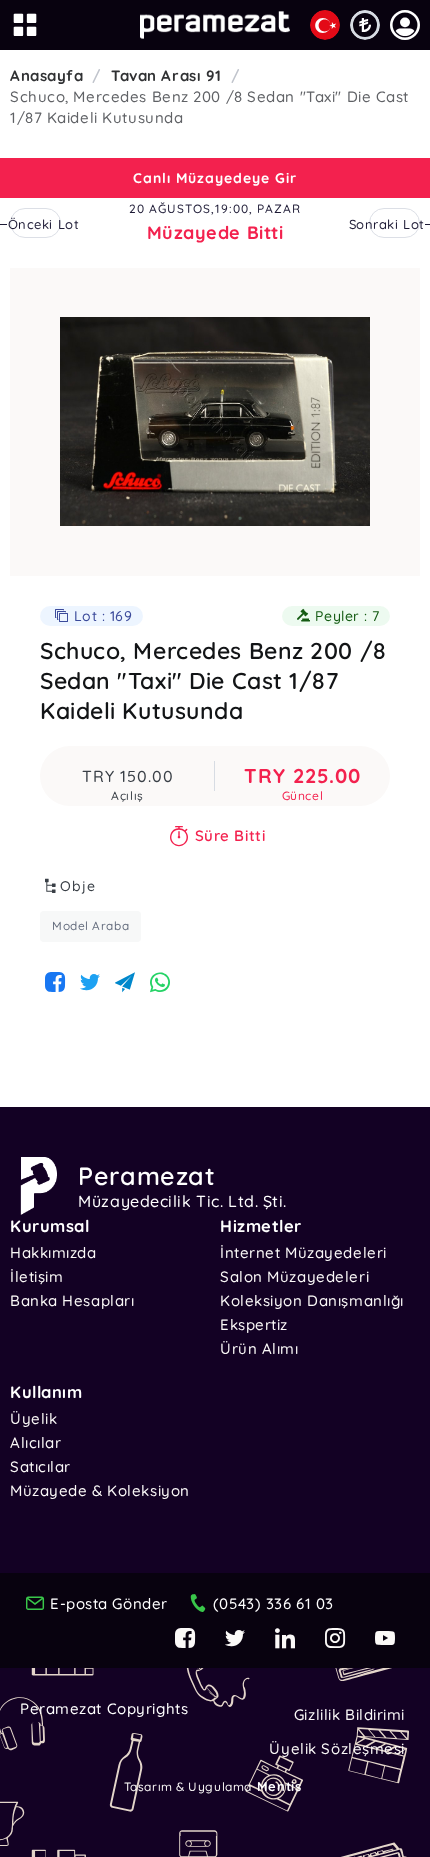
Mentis (279, 1786)
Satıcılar (40, 1466)
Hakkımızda (53, 1252)
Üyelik (33, 1418)
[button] (405, 25)
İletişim (36, 1276)
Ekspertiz (254, 1324)
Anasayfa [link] (46, 75)
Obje (78, 886)
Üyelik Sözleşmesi (337, 1748)
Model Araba (90, 925)
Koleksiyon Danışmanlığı (312, 1300)
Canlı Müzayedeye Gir (215, 178)
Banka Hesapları (72, 1300)
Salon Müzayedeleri (294, 1276)
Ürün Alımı (259, 1348)
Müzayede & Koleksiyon (100, 1490)
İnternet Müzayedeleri (303, 1252)
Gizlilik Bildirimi (349, 1714)
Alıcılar (35, 1442)
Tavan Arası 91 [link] (166, 75)
